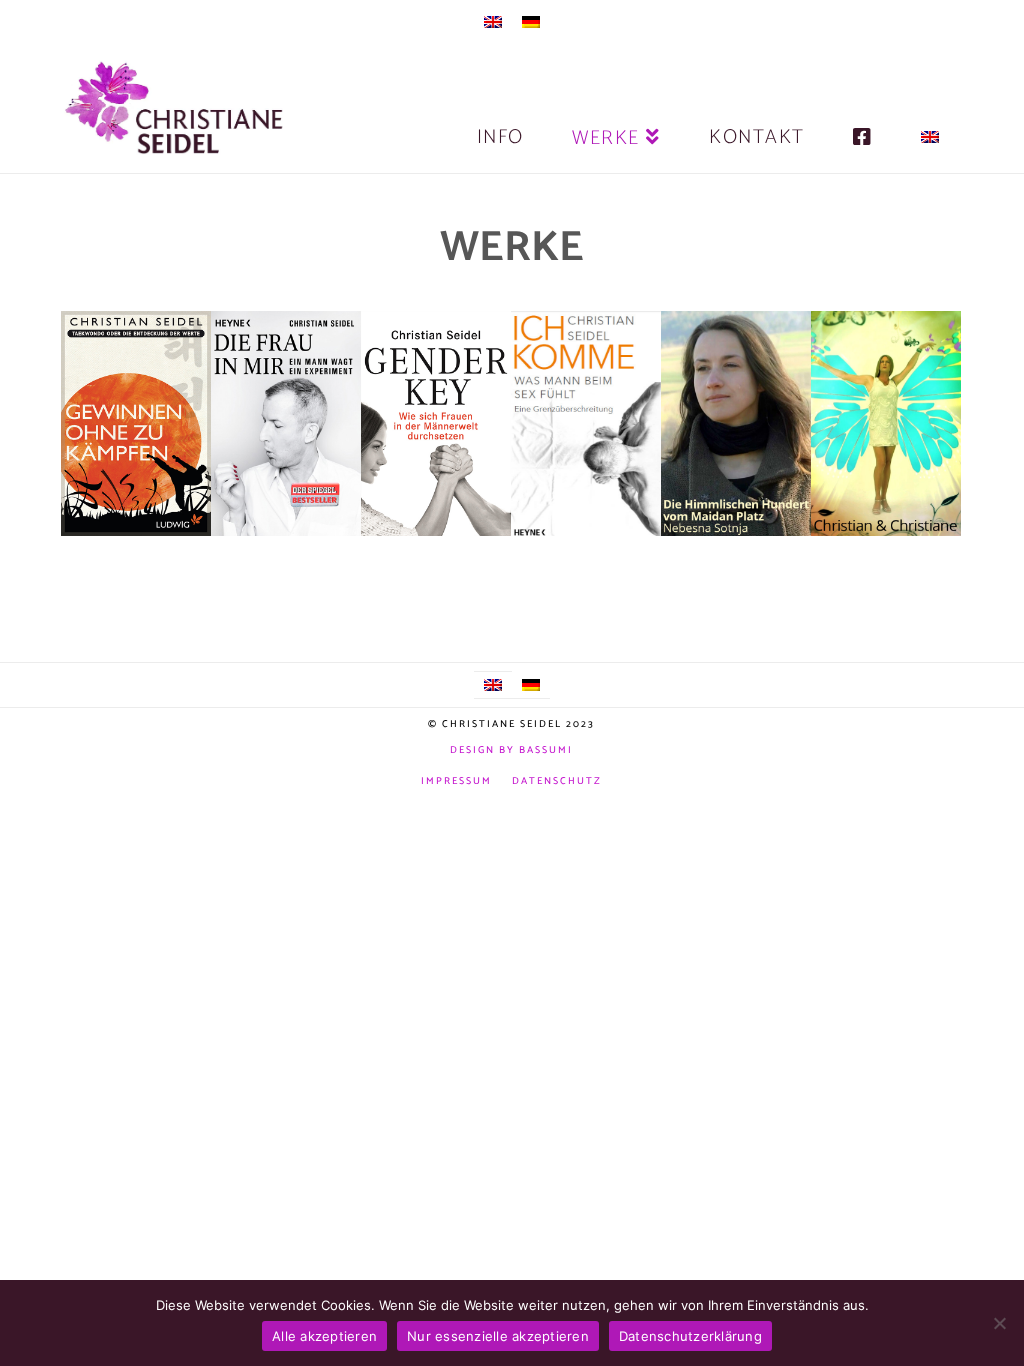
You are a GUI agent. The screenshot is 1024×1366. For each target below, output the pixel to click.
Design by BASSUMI (511, 750)
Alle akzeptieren (324, 1336)
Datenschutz (557, 781)
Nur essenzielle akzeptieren (498, 1336)
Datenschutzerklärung (690, 1336)
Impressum (456, 781)
